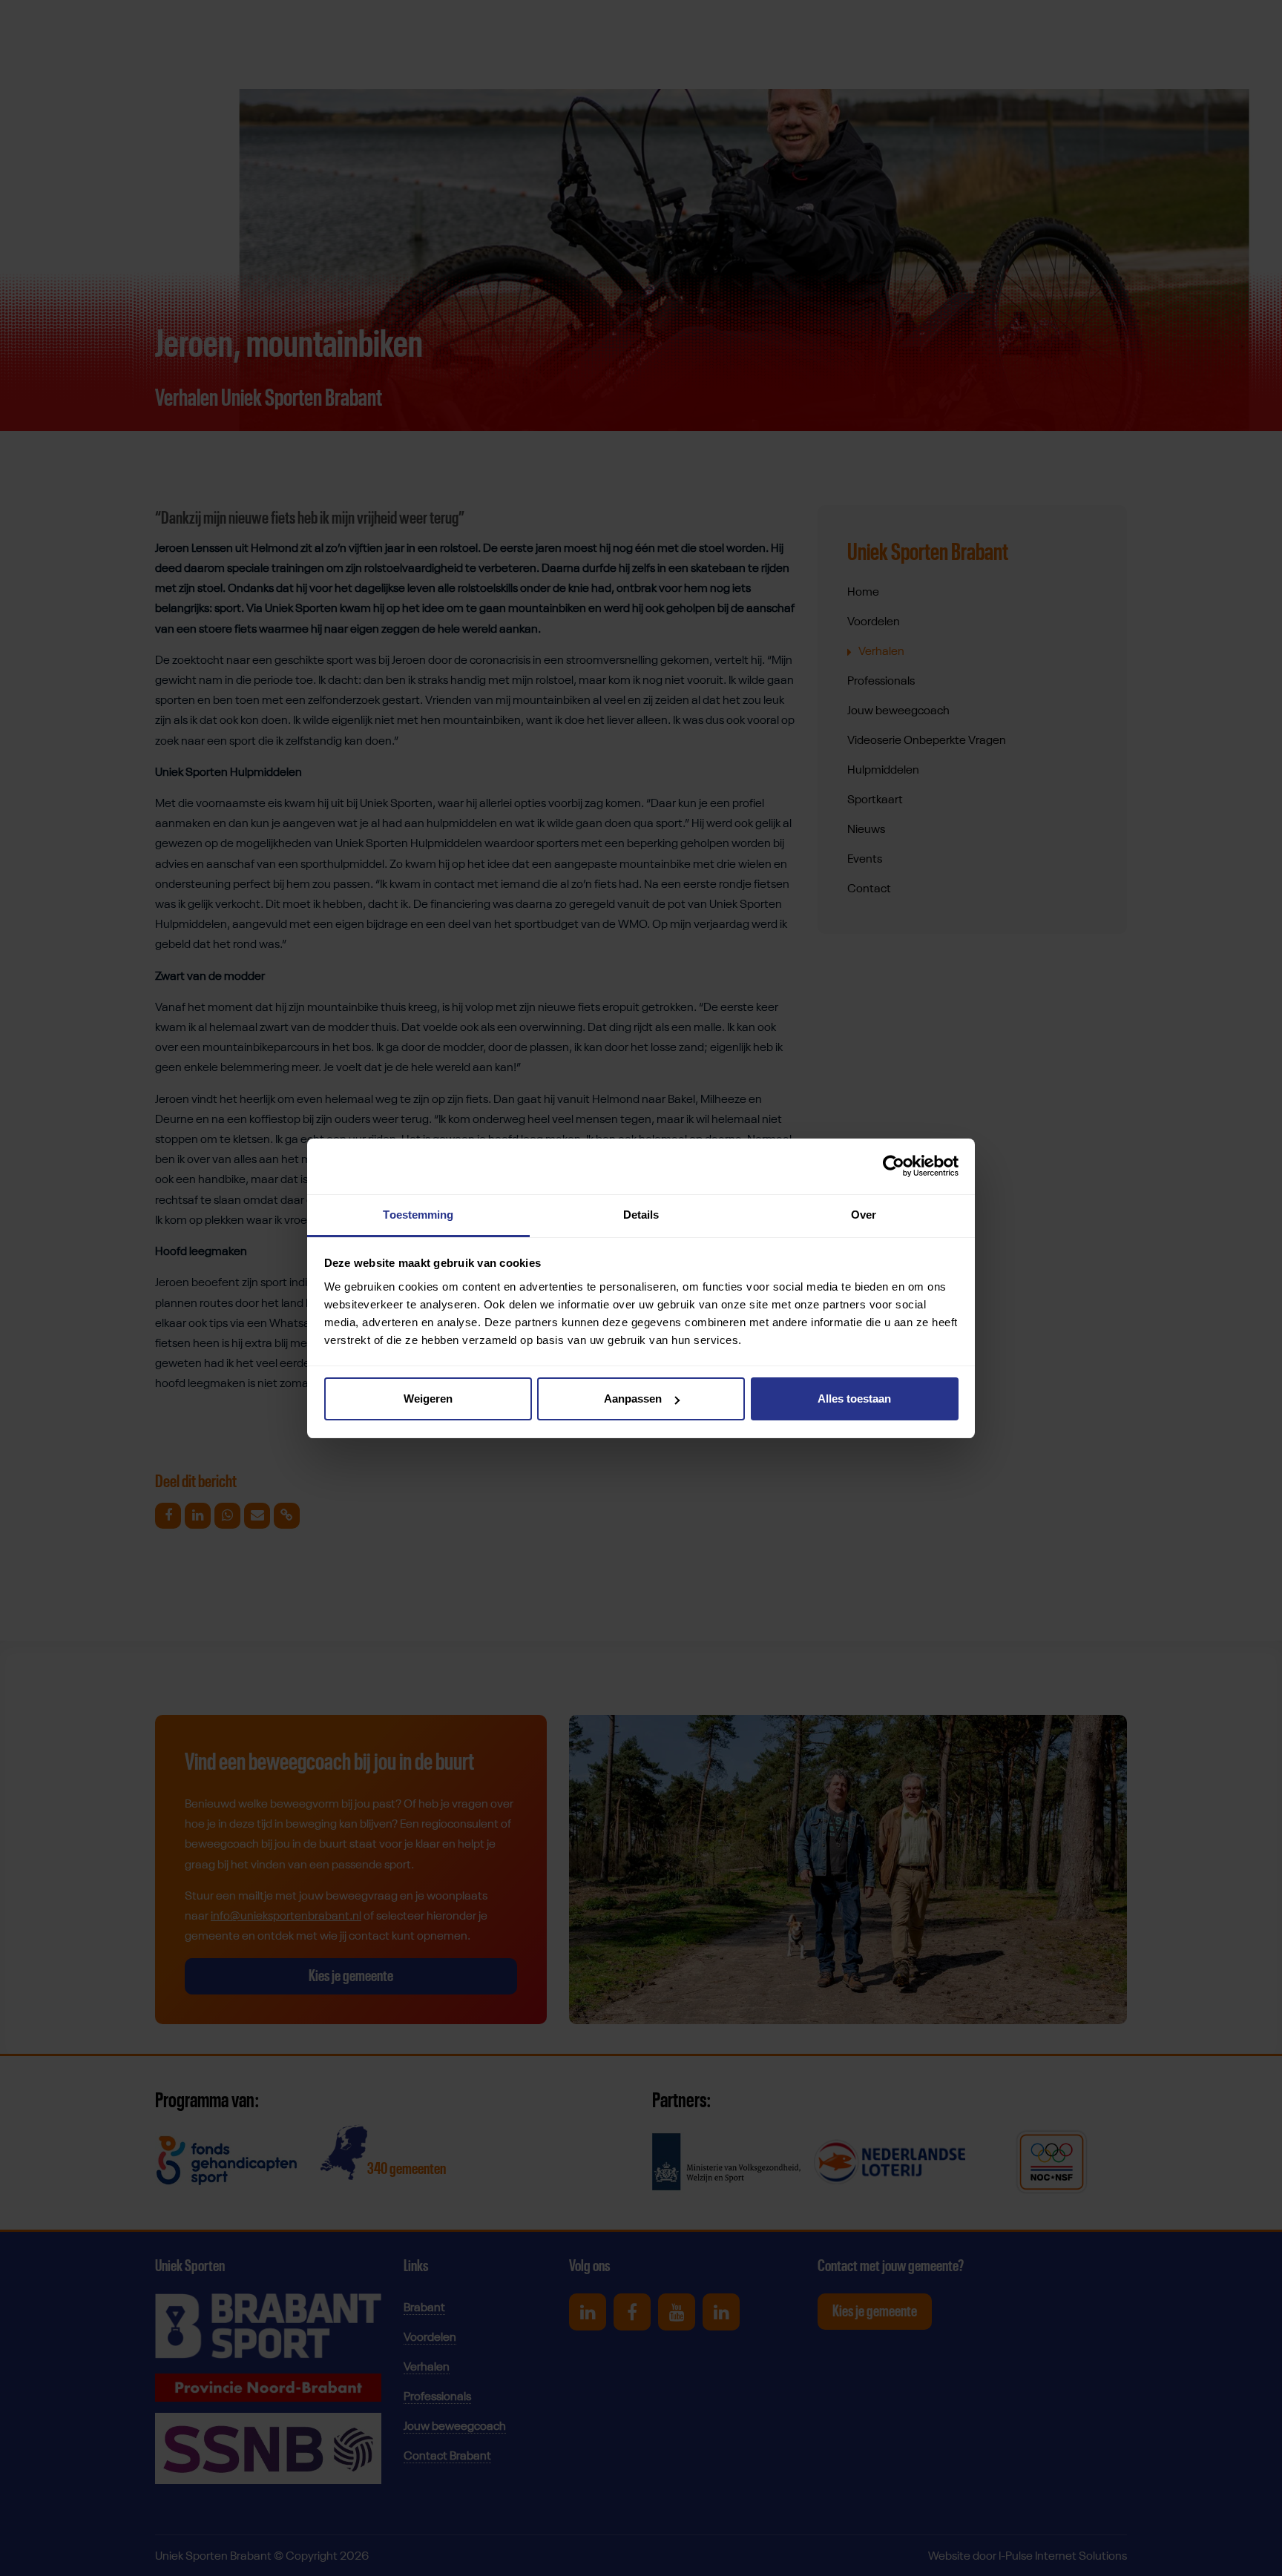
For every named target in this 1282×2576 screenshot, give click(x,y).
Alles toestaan (854, 1399)
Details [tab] (641, 1215)
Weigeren (428, 1399)
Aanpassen (633, 1399)
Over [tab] (864, 1215)
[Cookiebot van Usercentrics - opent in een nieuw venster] (894, 1166)
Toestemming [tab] (418, 1215)
